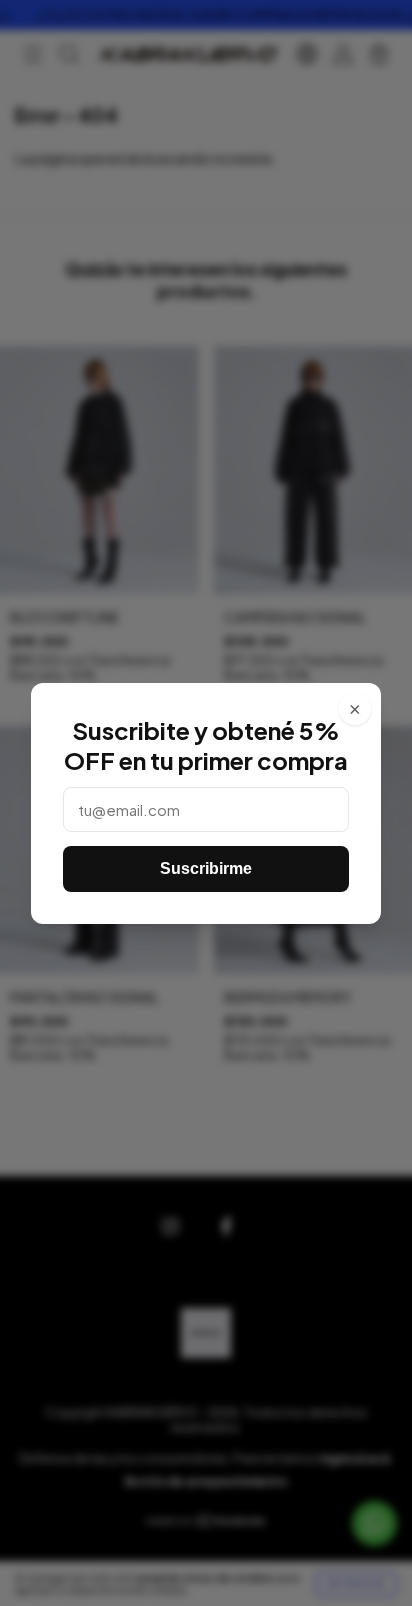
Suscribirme (206, 868)
